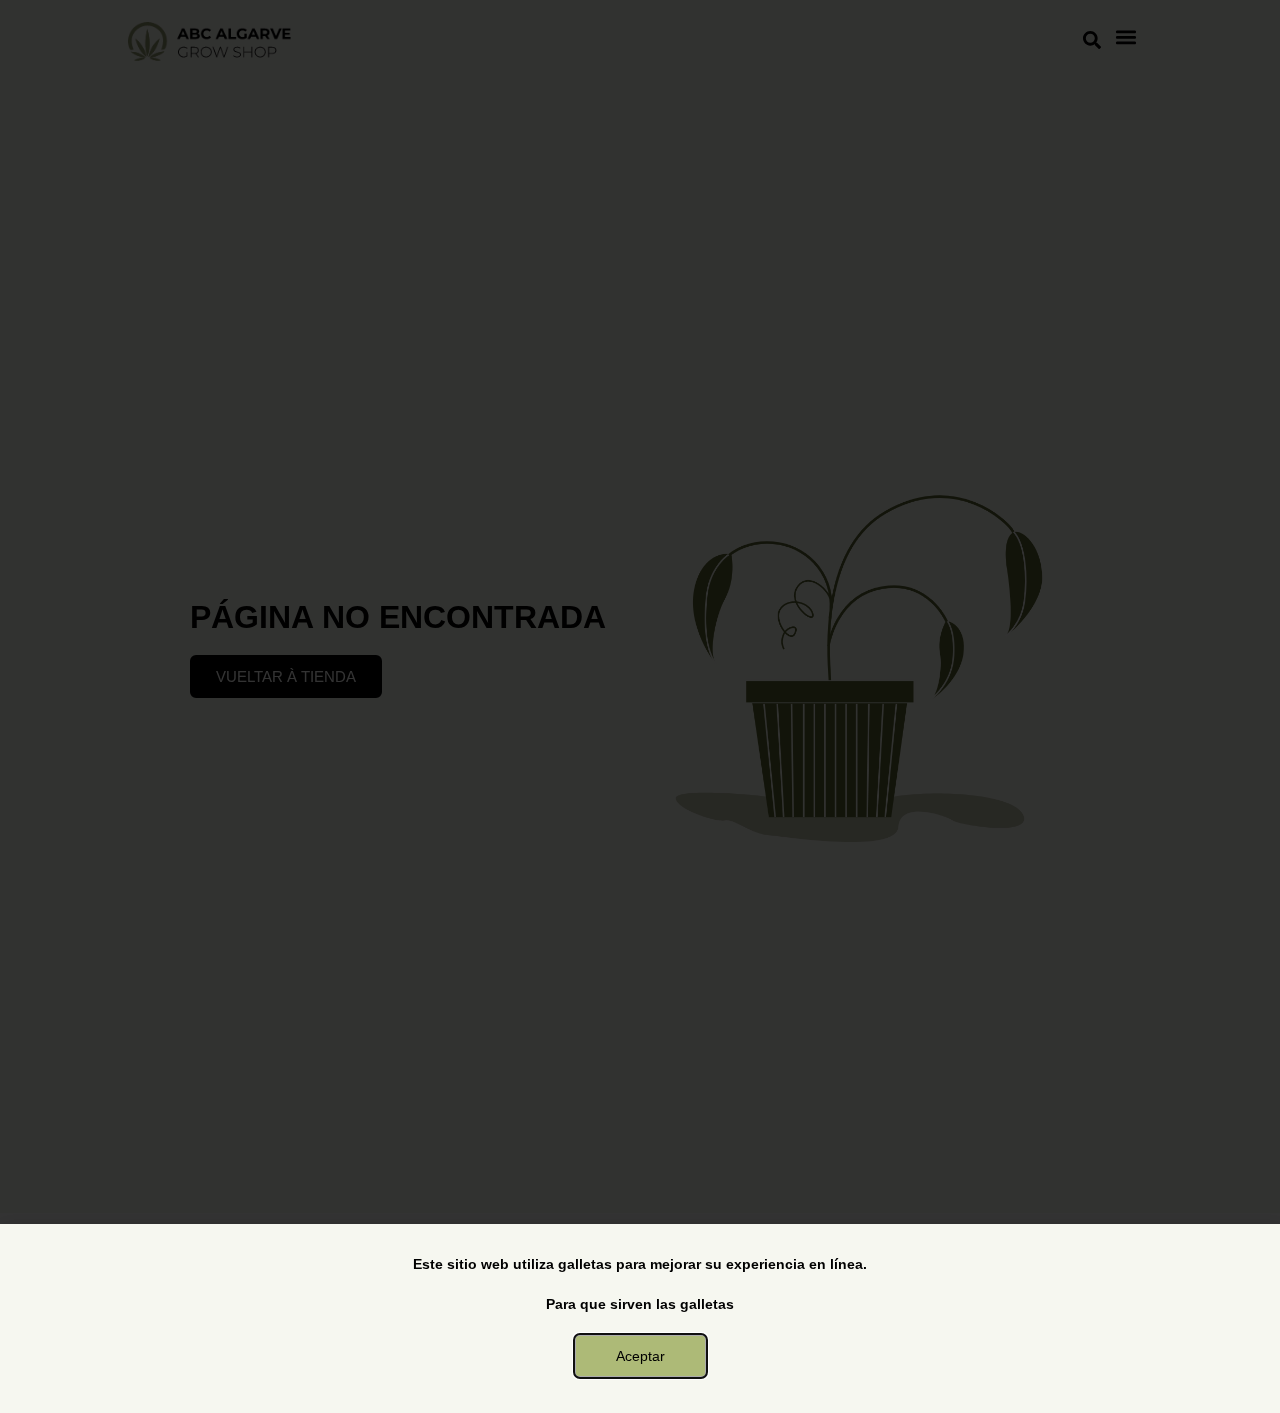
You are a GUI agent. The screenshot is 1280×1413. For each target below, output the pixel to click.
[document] (640, 706)
